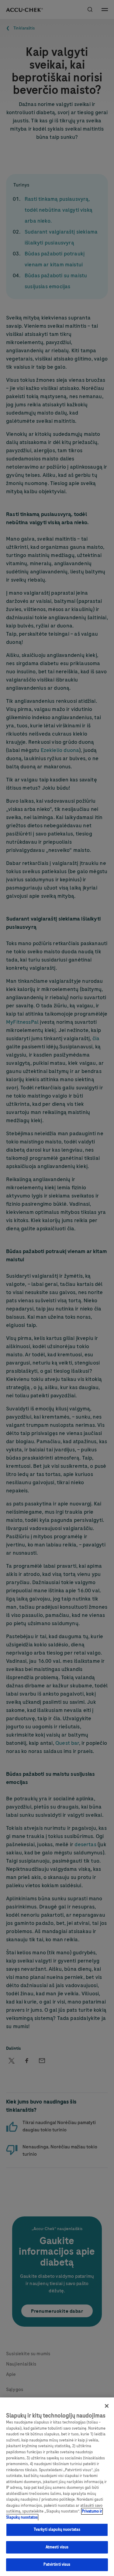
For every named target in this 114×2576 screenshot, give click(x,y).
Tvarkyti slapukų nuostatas (57, 2530)
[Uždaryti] (107, 2406)
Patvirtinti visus (57, 2564)
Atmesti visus (57, 2547)
